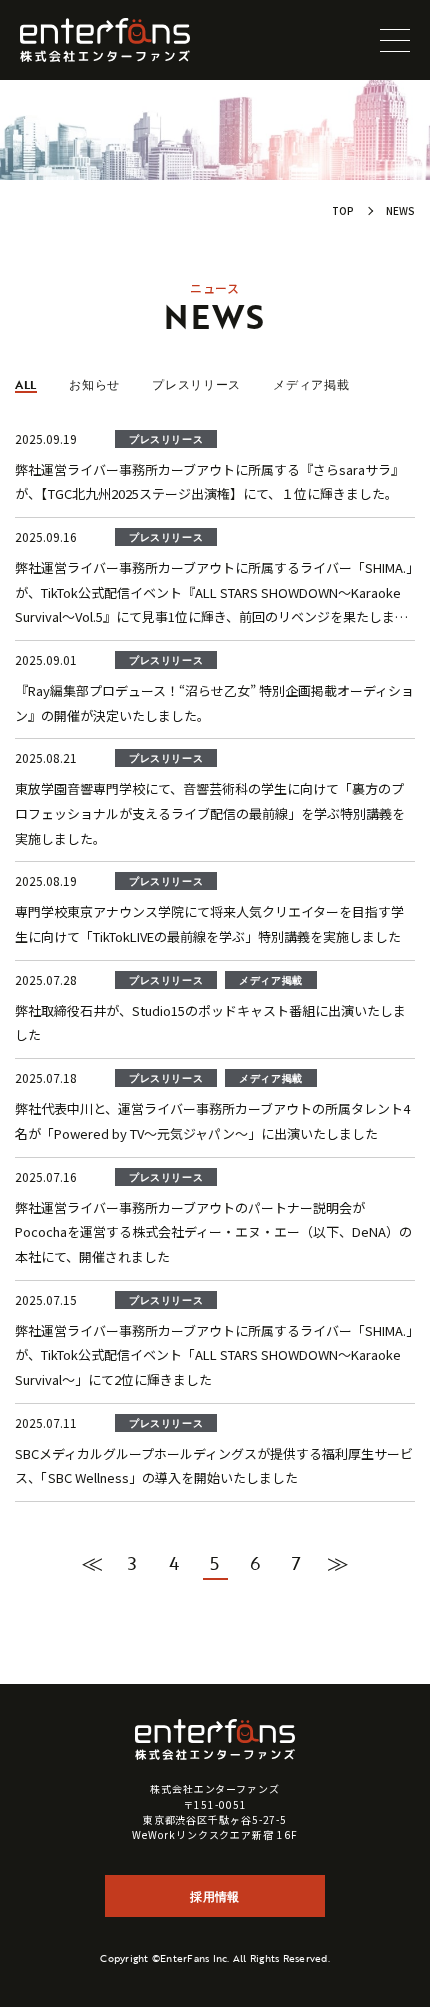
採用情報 (214, 1896)
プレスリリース (196, 384)
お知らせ (94, 384)
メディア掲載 (311, 384)
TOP (343, 210)
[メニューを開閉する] (395, 40)
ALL (26, 384)
